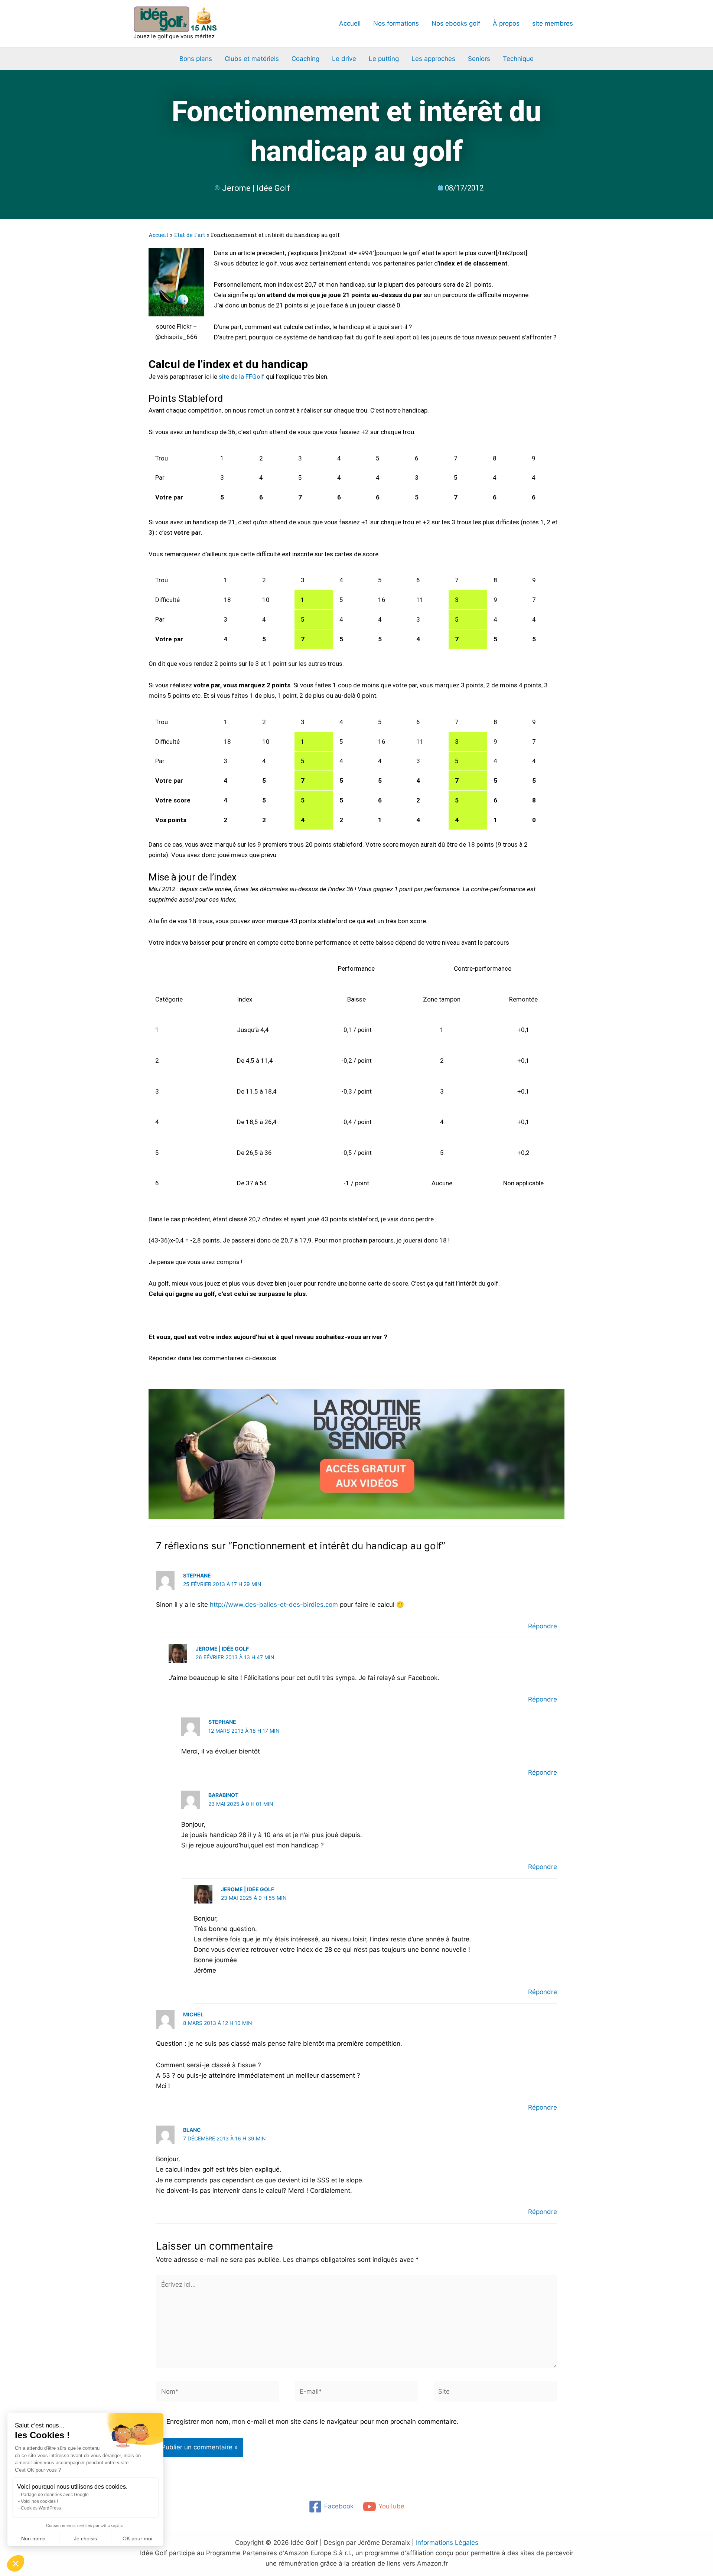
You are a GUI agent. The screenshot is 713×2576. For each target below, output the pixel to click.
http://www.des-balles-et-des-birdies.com (274, 1345)
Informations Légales (447, 2283)
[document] (356, 2446)
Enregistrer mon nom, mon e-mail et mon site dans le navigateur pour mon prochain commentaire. (312, 2162)
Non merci (33, 2538)
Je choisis (85, 2538)
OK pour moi (137, 2538)
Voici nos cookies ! (39, 2501)
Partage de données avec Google (55, 2495)
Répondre (543, 1367)
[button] (16, 2563)
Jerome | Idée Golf (248, 1630)
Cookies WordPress (41, 2508)
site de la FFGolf (242, 117)
